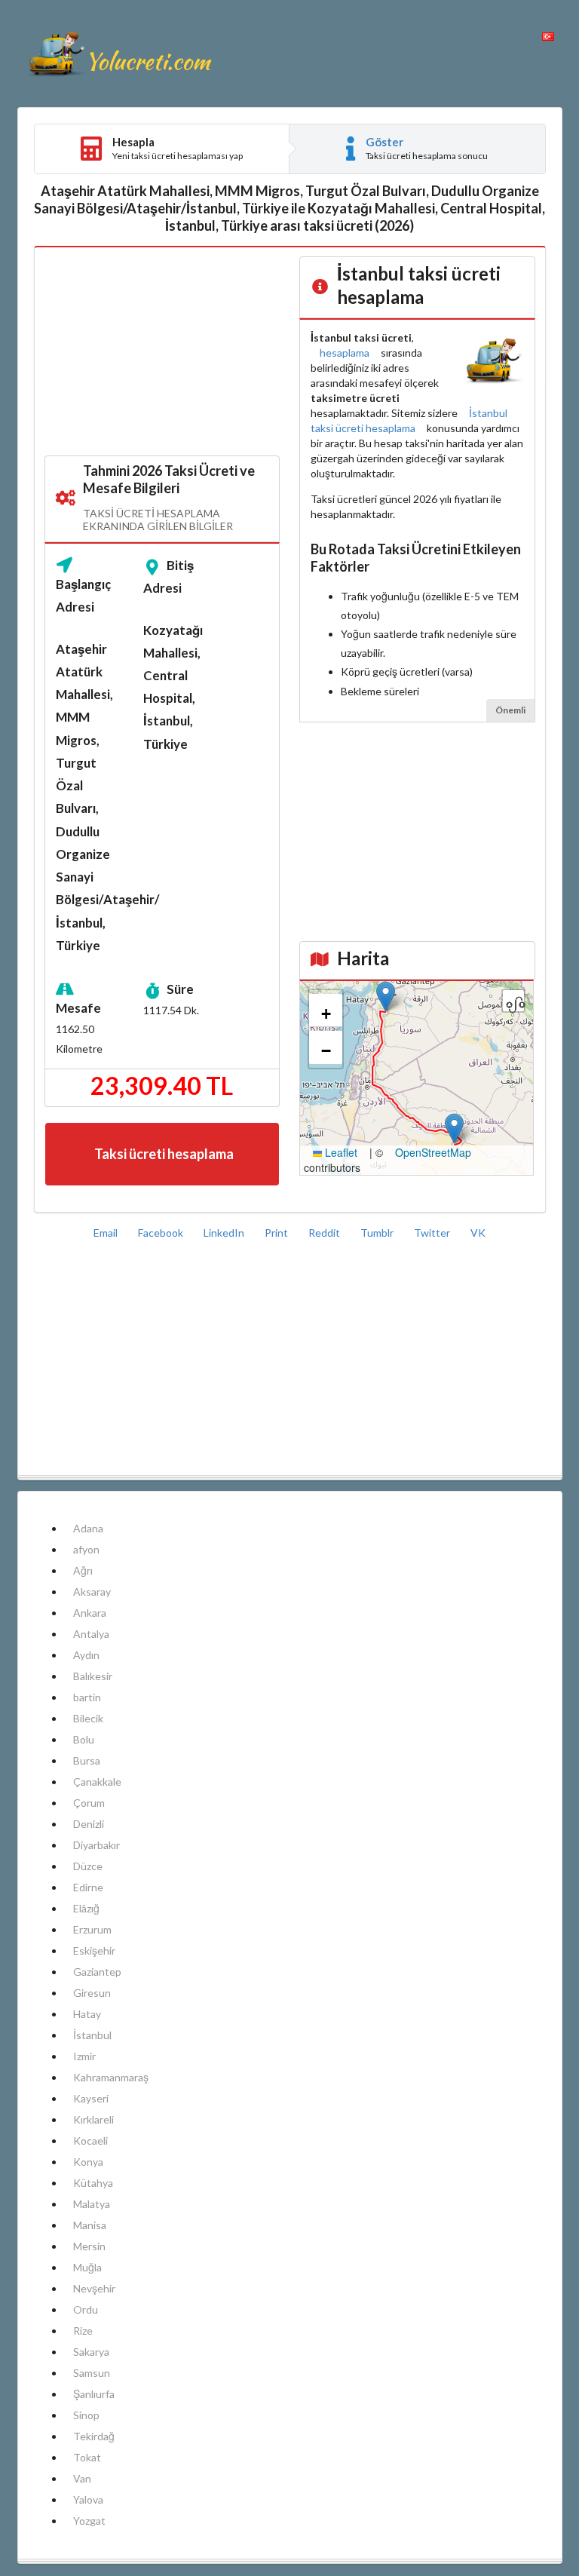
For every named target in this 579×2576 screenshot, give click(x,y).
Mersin (89, 2246)
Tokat (87, 2457)
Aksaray (92, 1592)
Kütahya (93, 2183)
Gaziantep (97, 1972)
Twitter (433, 1233)
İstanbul (92, 2035)
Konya (88, 2162)
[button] (386, 997)
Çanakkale (97, 1782)
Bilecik (88, 1718)
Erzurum (92, 1929)
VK (478, 1233)
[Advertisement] (162, 352)
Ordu (86, 2309)
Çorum (89, 1803)
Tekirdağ (94, 2436)
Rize (83, 2331)
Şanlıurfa (94, 2394)
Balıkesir (93, 1676)
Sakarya (91, 2352)
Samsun (92, 2373)
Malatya (92, 2204)
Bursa (87, 1760)
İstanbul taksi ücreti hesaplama (409, 420)
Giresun (92, 1993)
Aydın (86, 1655)
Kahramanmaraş (111, 2077)
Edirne (88, 1887)
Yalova (88, 2499)
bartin (87, 1697)
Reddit (325, 1233)
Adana (88, 1528)
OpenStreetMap (433, 1152)
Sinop (86, 2415)
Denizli (89, 1824)
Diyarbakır (96, 1845)
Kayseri (91, 2098)
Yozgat (89, 2521)
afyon (86, 1549)
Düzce (88, 1866)
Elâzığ (86, 1908)
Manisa (90, 2225)
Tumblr (378, 1233)
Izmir (84, 2056)
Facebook (162, 1233)
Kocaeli (90, 2141)
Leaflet (340, 1152)
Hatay (87, 2014)
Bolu (84, 1739)
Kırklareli (93, 2119)
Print (277, 1233)
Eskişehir (94, 1950)
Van (82, 2478)
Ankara (90, 1613)
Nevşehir (94, 2288)
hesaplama (345, 353)
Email (107, 1233)
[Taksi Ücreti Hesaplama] (119, 54)
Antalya (91, 1634)
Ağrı (83, 1570)
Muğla (87, 2267)
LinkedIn (225, 1233)
